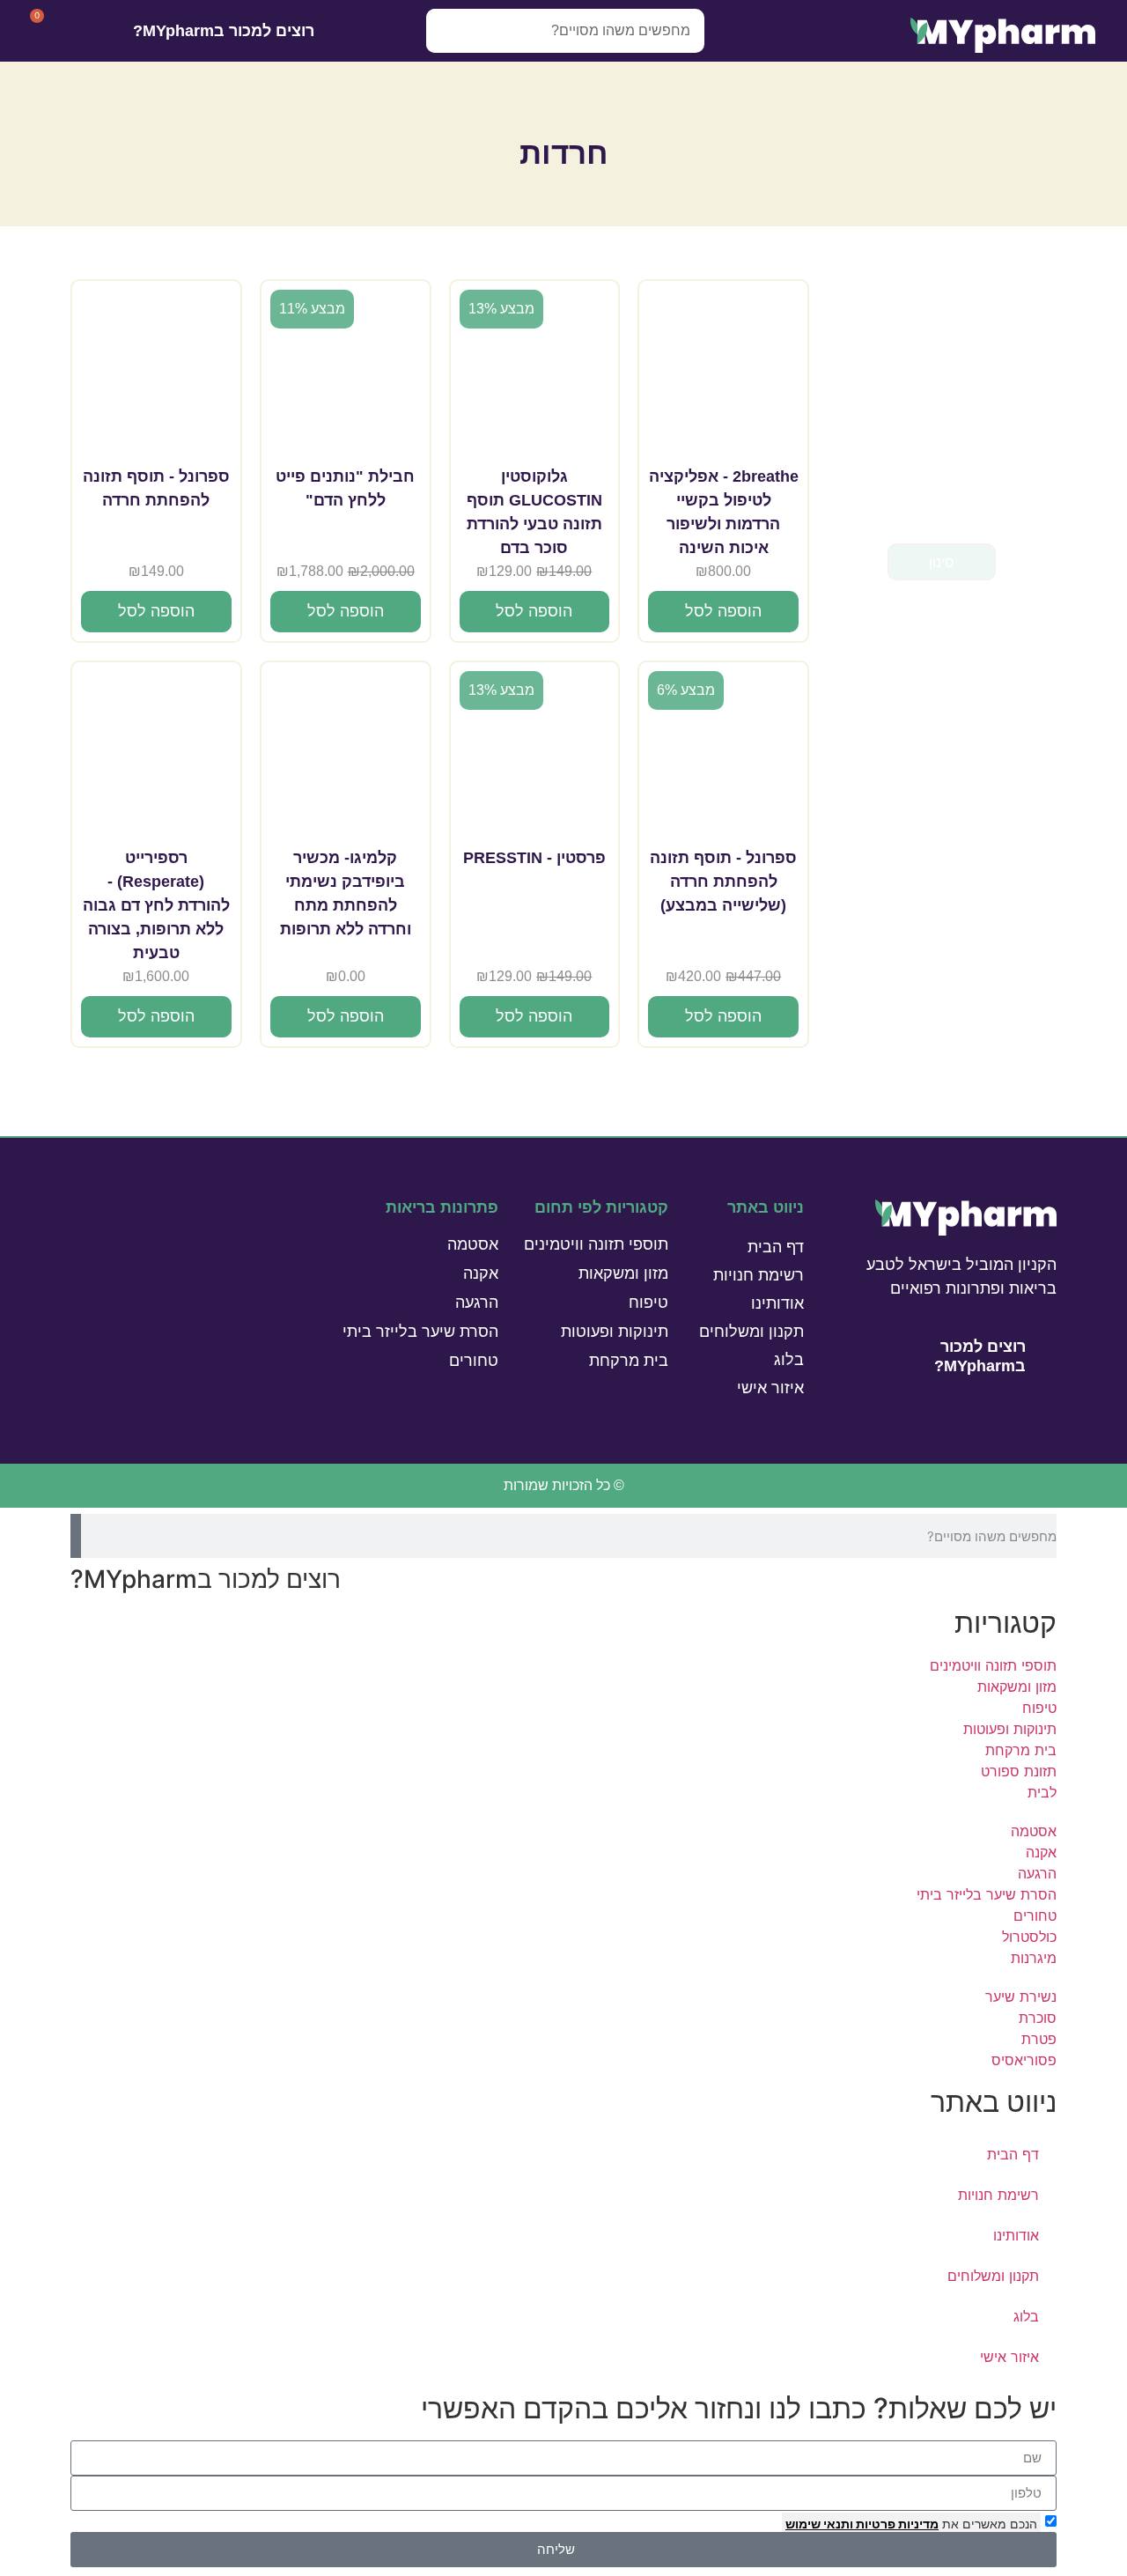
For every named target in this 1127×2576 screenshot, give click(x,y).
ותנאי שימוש (819, 2524)
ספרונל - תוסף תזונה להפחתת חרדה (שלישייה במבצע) (723, 882)
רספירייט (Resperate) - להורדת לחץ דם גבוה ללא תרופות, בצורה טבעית (156, 905)
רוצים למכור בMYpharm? (224, 31)
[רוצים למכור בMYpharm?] (338, 31)
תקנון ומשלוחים (751, 1332)
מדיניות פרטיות (896, 2524)
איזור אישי (770, 1388)
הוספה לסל (723, 611)
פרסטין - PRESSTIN (534, 858)
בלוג (789, 1360)
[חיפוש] (448, 31)
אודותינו (777, 1303)
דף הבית (776, 1247)
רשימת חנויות (759, 1275)
